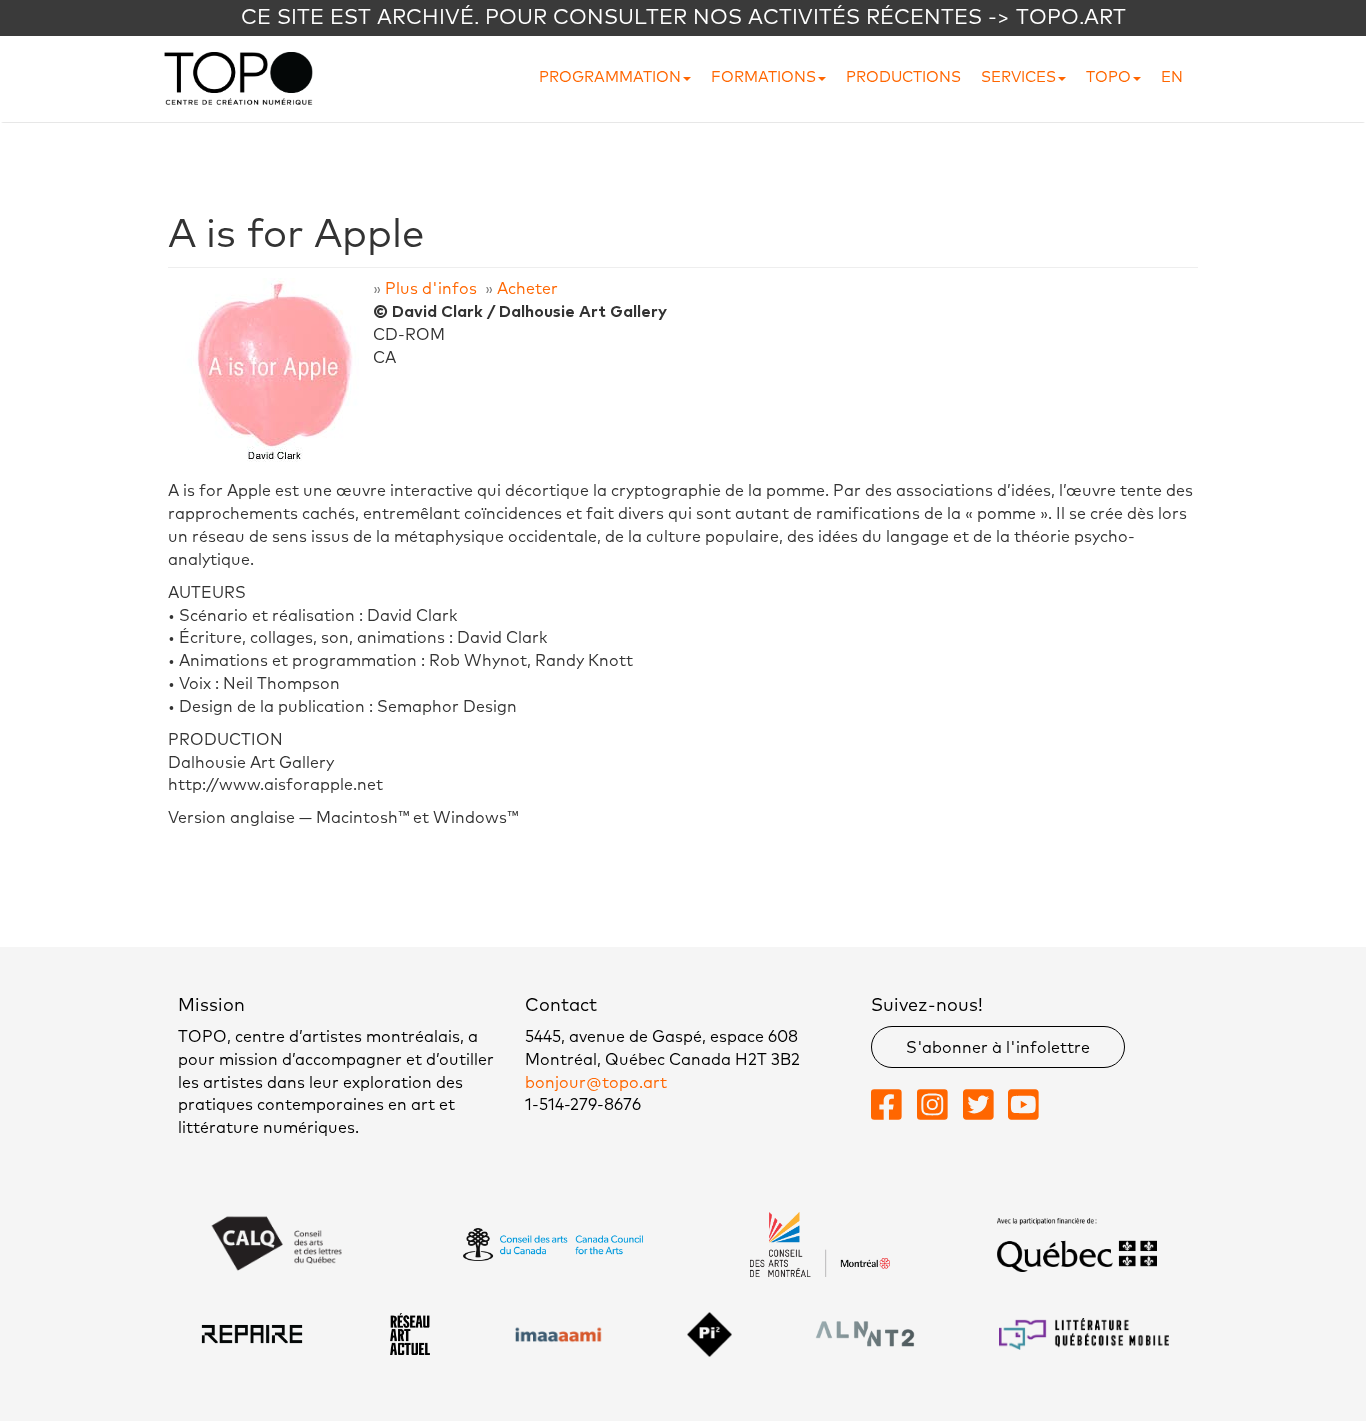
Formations (763, 77)
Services (1018, 77)
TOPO (1108, 77)
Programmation (610, 77)
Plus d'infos (431, 289)
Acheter (527, 289)
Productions (903, 77)
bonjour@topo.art (596, 1083)
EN (1172, 77)
